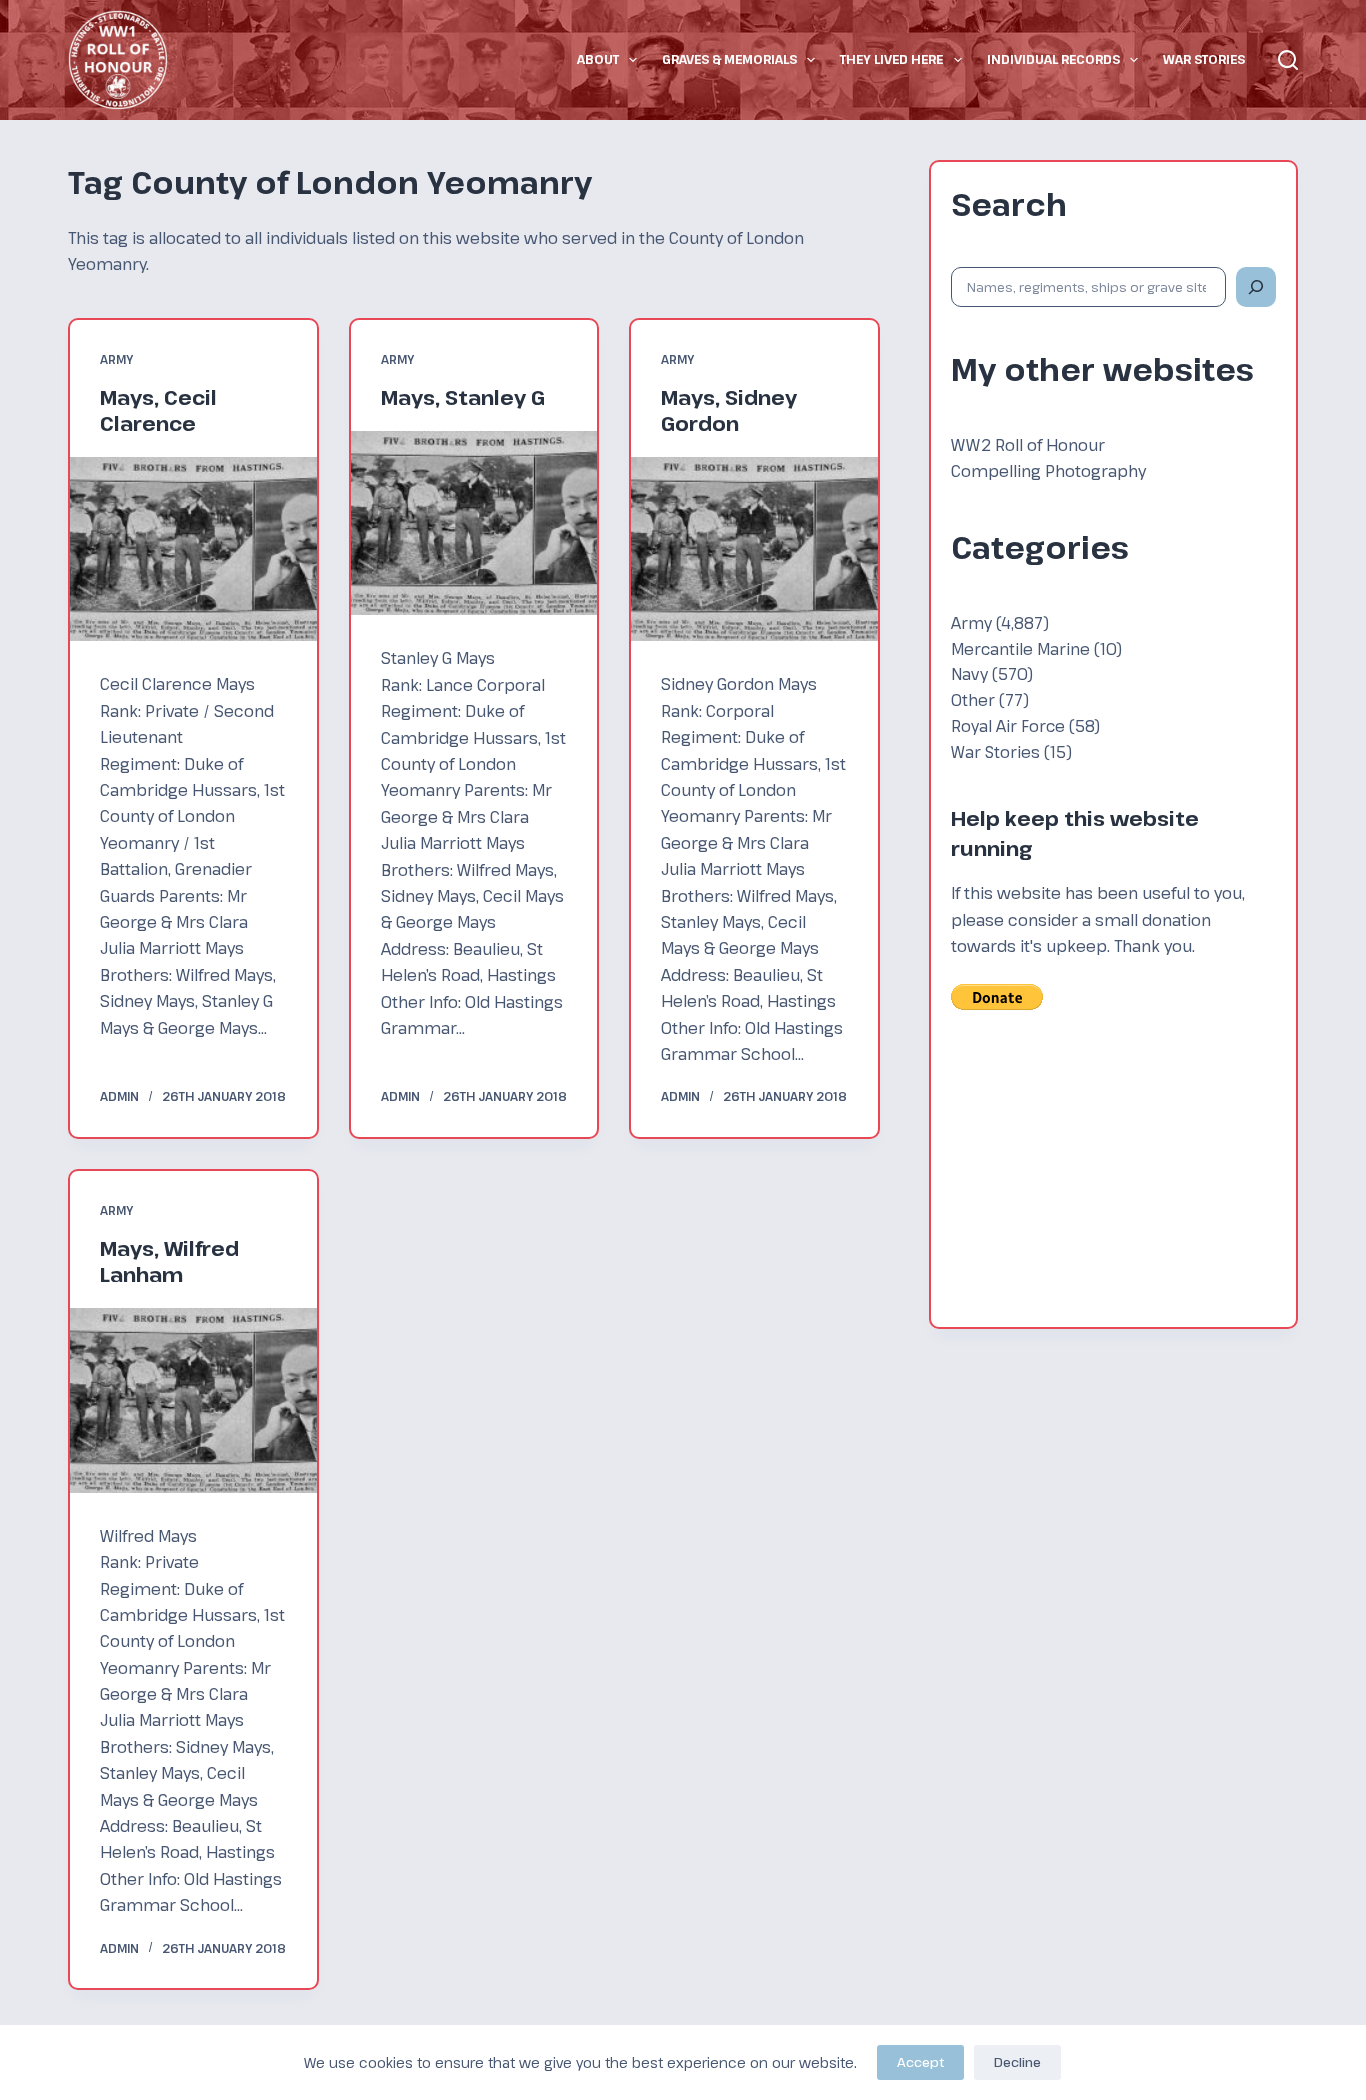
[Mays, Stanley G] (474, 523)
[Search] (1288, 60)
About (598, 59)
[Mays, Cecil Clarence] (193, 549)
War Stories (1204, 59)
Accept (920, 2062)
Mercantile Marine (1020, 648)
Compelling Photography (1048, 471)
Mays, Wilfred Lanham (169, 1261)
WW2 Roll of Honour (1028, 445)
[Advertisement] (1113, 1182)
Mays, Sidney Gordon (729, 410)
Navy (969, 673)
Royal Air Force (1008, 725)
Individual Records (1053, 59)
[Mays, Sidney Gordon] (754, 549)
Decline (1017, 2062)
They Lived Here (891, 59)
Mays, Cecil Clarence (158, 410)
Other (973, 699)
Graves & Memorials (729, 59)
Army (116, 359)
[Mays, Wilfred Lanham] (193, 1400)
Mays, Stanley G (463, 397)
